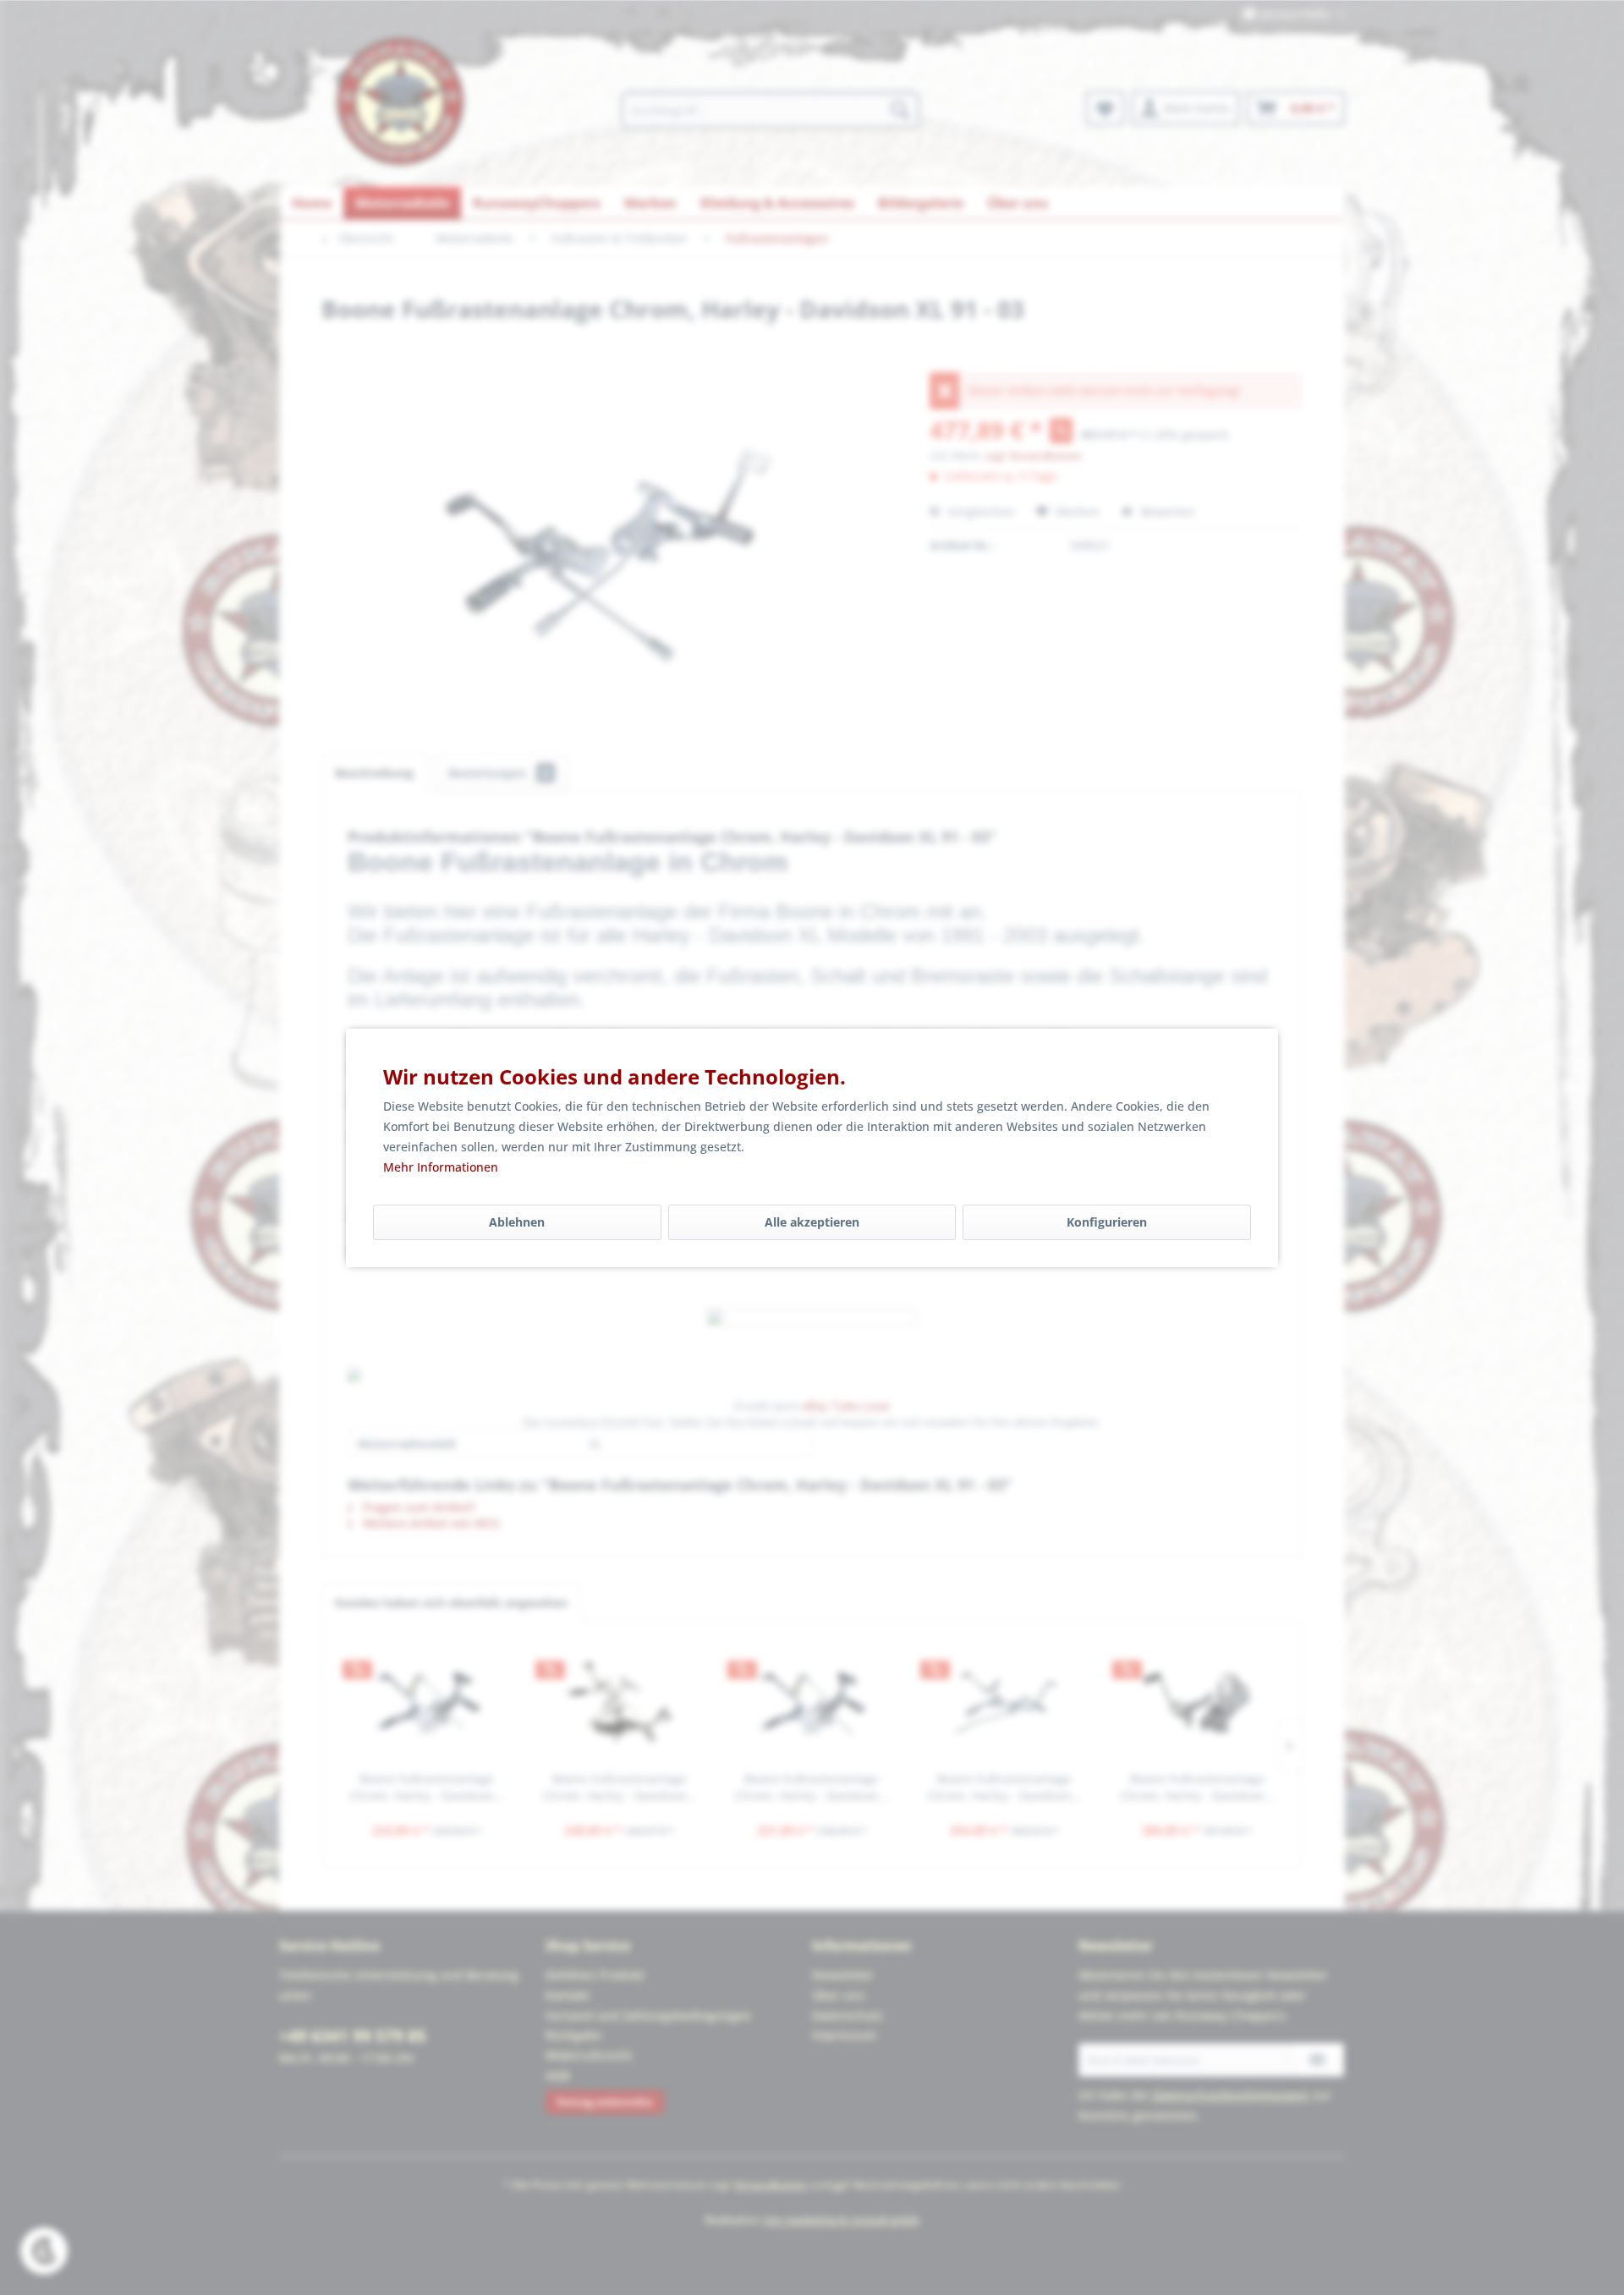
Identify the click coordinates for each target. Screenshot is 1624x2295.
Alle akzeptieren (812, 1222)
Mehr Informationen (441, 1167)
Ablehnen (517, 1222)
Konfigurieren (1107, 1222)
